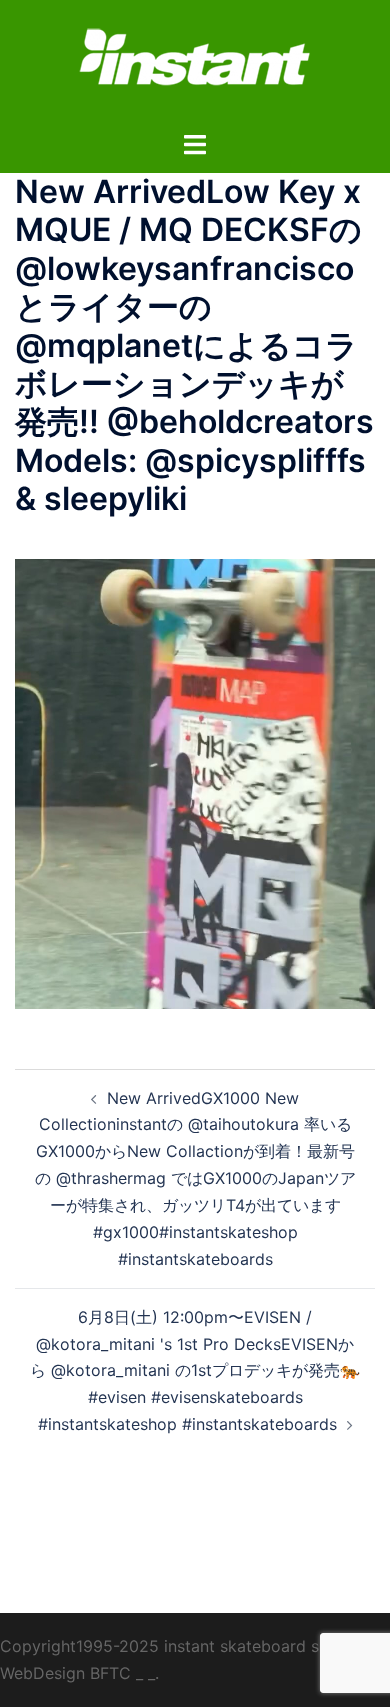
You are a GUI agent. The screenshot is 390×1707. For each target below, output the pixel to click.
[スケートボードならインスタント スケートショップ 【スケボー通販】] (195, 63)
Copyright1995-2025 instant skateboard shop (174, 1646)
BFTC (110, 1673)
